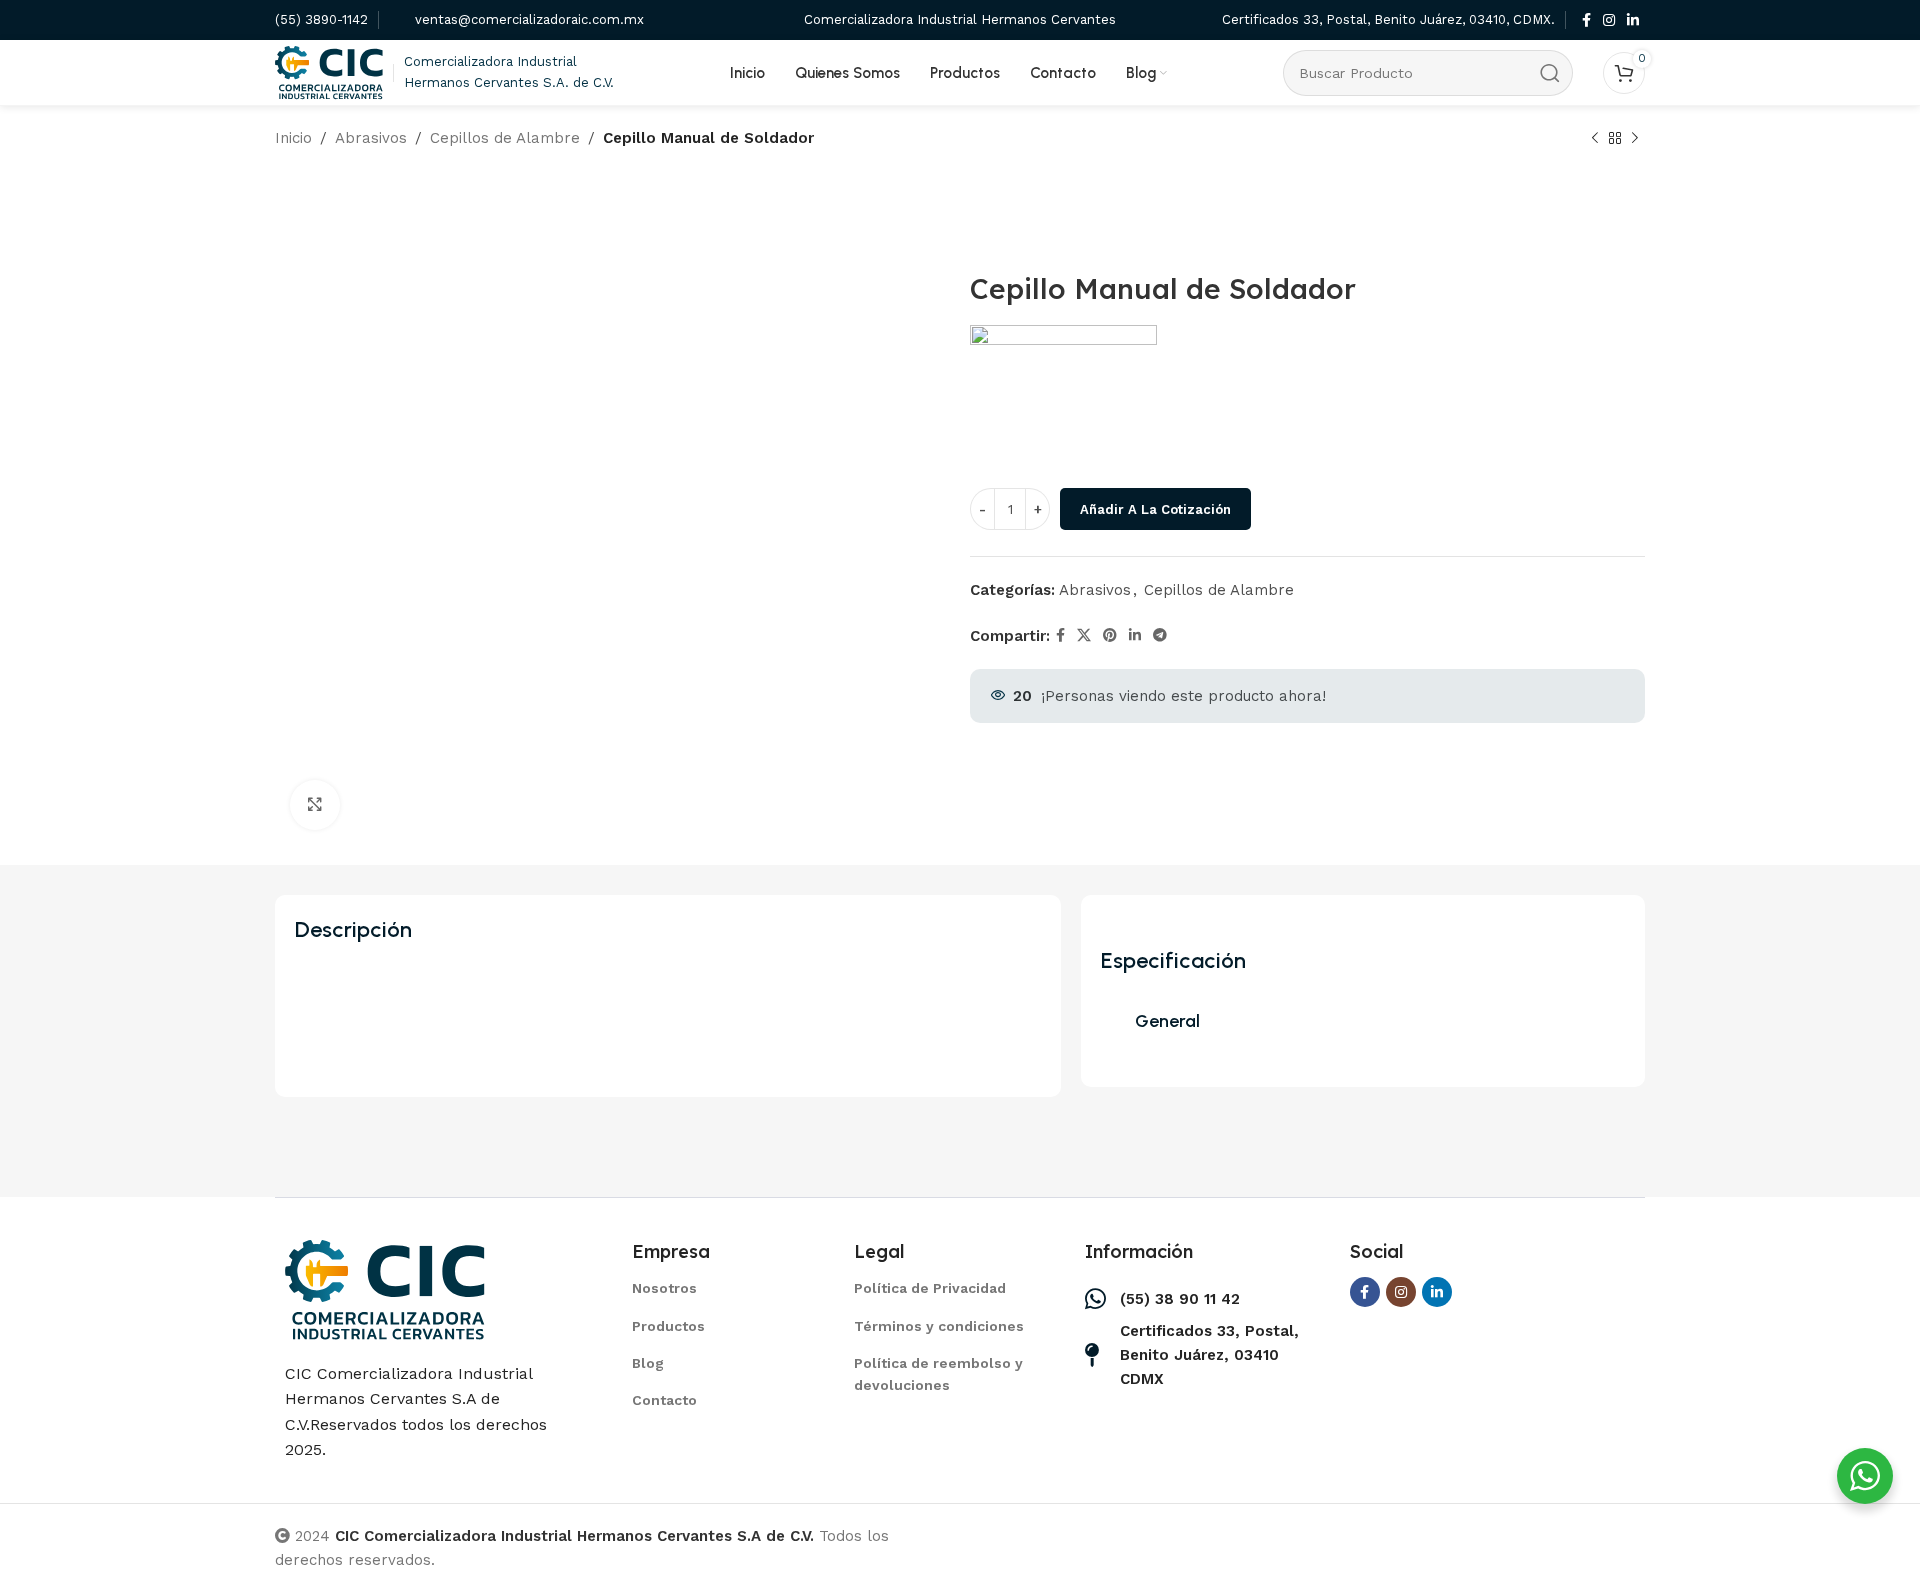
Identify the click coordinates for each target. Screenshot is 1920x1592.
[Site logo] (329, 71)
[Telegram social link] (1160, 635)
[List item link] (718, 1288)
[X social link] (1084, 635)
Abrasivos (371, 138)
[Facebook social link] (1586, 20)
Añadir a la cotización (1155, 509)
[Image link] (385, 1288)
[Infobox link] (321, 20)
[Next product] (1635, 139)
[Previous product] (1595, 139)
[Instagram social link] (1609, 20)
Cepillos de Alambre (505, 138)
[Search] (1550, 73)
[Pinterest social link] (1110, 635)
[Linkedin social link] (1633, 20)
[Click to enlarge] (315, 805)
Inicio (293, 138)
